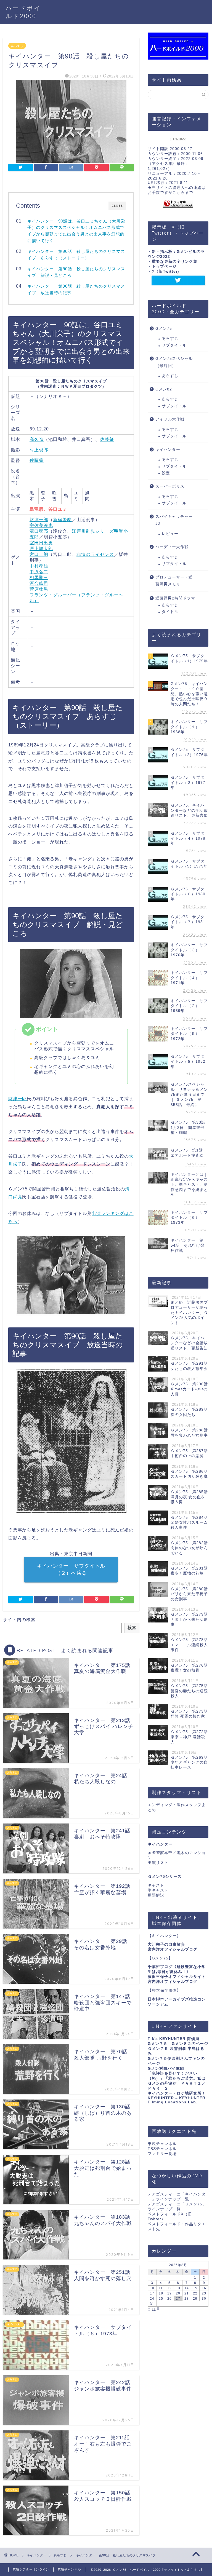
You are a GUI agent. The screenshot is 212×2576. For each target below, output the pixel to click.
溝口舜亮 (39, 531)
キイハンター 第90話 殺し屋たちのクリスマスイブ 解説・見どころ (76, 272)
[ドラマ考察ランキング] (178, 203)
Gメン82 (164, 389)
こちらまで (183, 193)
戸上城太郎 (41, 549)
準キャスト (158, 1890)
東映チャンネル (162, 2144)
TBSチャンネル (162, 2149)
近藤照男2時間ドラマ (175, 598)
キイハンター (168, 450)
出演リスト (158, 1863)
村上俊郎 (39, 450)
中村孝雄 (39, 566)
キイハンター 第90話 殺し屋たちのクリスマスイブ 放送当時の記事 (76, 289)
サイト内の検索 (19, 1620)
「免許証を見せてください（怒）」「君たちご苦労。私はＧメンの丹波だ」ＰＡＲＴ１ (177, 2078)
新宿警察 (62, 520)
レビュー (170, 534)
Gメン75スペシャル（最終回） (174, 362)
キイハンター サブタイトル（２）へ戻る (71, 1569)
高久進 (37, 439)
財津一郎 (39, 520)
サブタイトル (174, 345)
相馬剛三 (39, 578)
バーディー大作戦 (172, 547)
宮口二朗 (39, 554)
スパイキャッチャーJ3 (174, 520)
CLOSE (117, 206)
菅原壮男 (39, 589)
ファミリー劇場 (162, 2154)
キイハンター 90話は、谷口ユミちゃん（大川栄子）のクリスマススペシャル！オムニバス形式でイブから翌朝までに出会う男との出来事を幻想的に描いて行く (76, 231)
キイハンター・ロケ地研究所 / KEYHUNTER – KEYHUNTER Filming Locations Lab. (177, 2098)
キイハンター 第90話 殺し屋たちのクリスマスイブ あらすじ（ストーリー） (76, 255)
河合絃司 (39, 583)
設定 (166, 473)
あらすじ (17, 46)
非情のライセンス (95, 554)
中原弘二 (39, 572)
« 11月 (154, 2309)
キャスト (156, 1885)
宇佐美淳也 (41, 525)
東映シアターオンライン (31, 2569)
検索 (132, 1628)
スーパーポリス (170, 486)
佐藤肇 (107, 439)
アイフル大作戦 (170, 419)
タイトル (170, 612)
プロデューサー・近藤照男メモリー (174, 581)
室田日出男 (41, 543)
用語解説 (156, 1895)
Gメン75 (164, 329)
